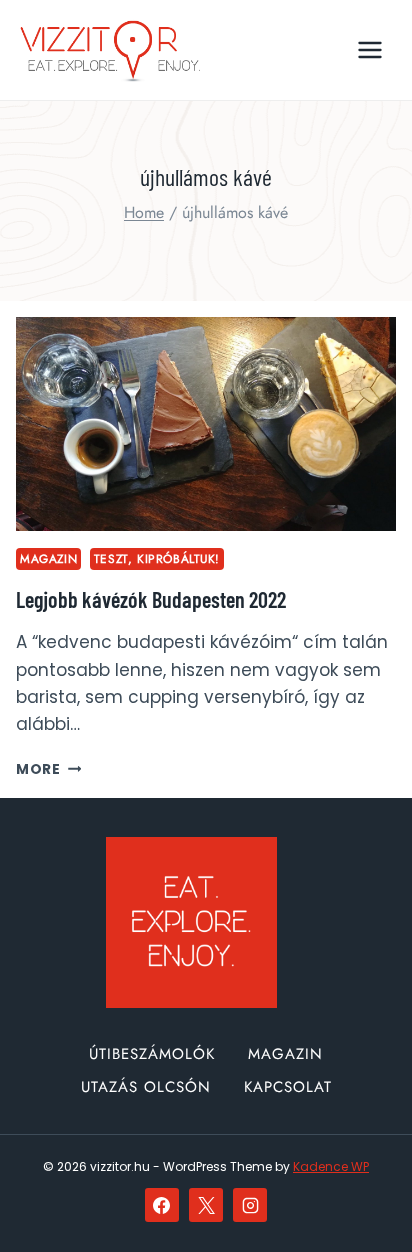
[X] (206, 1205)
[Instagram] (250, 1205)
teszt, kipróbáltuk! (157, 558)
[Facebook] (162, 1205)
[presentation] (206, 424)
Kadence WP (331, 1166)
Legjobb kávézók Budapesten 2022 (151, 599)
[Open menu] (369, 49)
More (48, 769)
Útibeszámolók (152, 1054)
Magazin (48, 558)
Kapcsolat (288, 1087)
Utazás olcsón (146, 1087)
